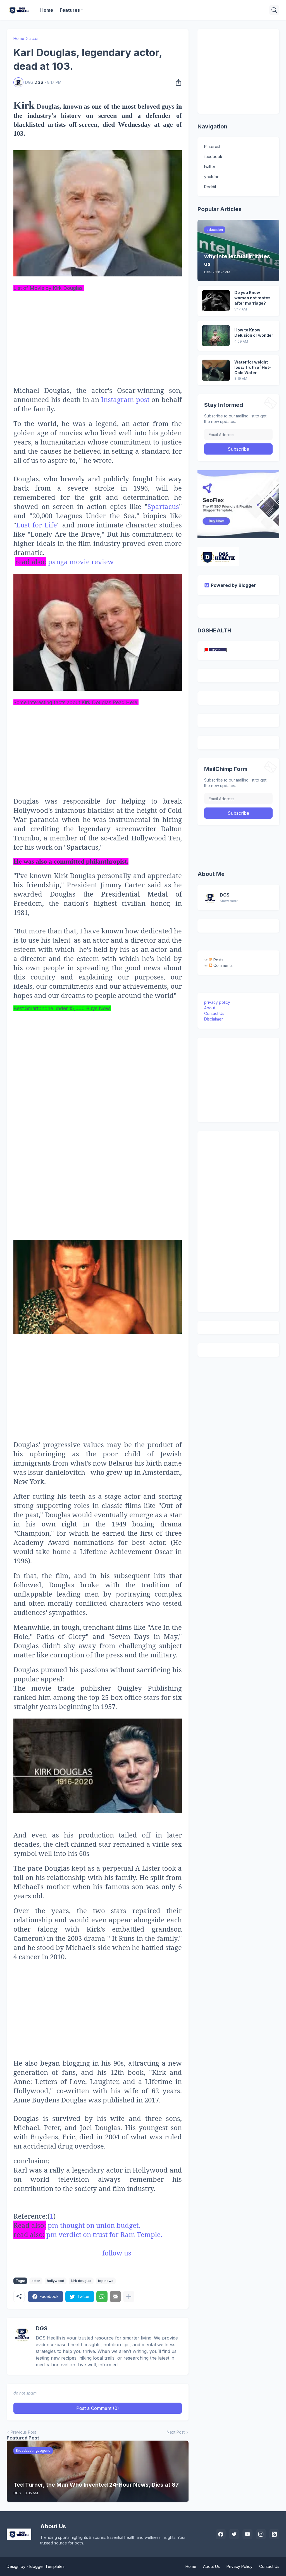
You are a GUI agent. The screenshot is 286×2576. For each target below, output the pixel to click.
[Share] (177, 82)
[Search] (274, 10)
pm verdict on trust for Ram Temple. (104, 2234)
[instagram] (261, 2534)
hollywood (56, 2281)
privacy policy (217, 1002)
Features (70, 10)
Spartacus (163, 506)
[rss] (274, 2534)
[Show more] (129, 2297)
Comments (222, 965)
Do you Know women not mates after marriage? (252, 298)
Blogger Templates (47, 2566)
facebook (213, 156)
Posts (218, 960)
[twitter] (234, 2534)
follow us (116, 2253)
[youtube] (247, 2534)
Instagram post (126, 399)
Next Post (176, 2432)
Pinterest (212, 146)
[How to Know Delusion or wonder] (216, 336)
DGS (225, 895)
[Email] (115, 2297)
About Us (211, 2566)
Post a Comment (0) (98, 2408)
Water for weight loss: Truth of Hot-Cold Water (253, 367)
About (210, 1008)
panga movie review (81, 562)
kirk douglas (81, 2281)
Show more (229, 901)
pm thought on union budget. (94, 2225)
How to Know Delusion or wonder (254, 333)
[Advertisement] (98, 331)
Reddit (210, 187)
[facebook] (221, 2534)
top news (106, 2281)
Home (47, 10)
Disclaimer (214, 1019)
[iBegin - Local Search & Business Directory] (215, 650)
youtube (212, 177)
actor (34, 38)
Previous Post (23, 2432)
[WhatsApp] (102, 2297)
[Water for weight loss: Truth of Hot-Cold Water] (216, 370)
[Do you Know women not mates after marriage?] (216, 301)
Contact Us (214, 1013)
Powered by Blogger (233, 585)
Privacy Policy (239, 2566)
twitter (210, 167)
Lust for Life (37, 525)
